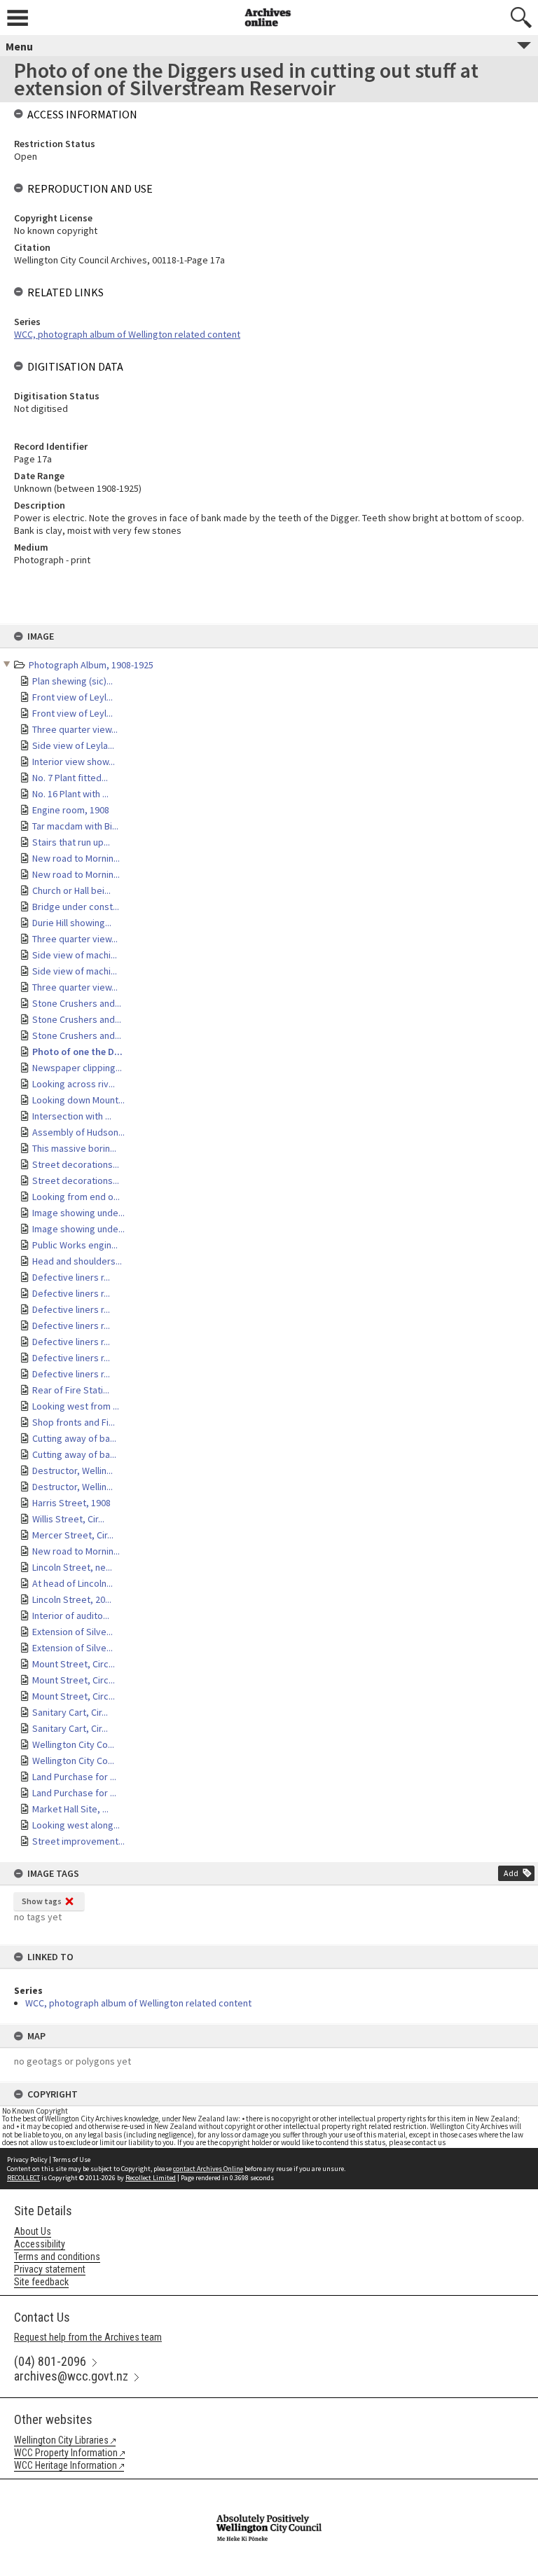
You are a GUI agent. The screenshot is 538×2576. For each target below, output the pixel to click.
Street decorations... (76, 1164)
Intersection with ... (72, 1116)
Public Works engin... (75, 1245)
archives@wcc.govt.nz (71, 2376)
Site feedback (41, 2282)
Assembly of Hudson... (78, 1132)
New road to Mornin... (76, 858)
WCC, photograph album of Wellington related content (138, 2003)
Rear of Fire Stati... (71, 1390)
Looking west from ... (76, 1406)
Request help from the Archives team (88, 2337)
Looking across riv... (74, 1084)
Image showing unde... (78, 1213)
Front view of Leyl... (73, 697)
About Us (33, 2231)
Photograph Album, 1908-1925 (91, 665)
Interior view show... (74, 762)
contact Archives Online (208, 2169)
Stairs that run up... (71, 842)
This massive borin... (74, 1148)
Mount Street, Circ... (74, 1664)
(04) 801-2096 (50, 2361)
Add (511, 1873)
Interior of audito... (71, 1616)
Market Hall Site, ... (70, 1809)
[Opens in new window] (269, 2488)
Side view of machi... (75, 955)
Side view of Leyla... (73, 745)
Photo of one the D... (77, 1052)
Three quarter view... (75, 729)
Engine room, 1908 (71, 810)
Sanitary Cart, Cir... (70, 1712)
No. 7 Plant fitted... (70, 778)
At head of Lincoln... (73, 1583)
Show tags (42, 1901)
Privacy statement (50, 2269)
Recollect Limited (151, 2178)
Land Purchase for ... (74, 1777)
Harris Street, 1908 (71, 1503)
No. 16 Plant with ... (70, 794)
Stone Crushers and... (77, 1003)
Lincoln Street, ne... (72, 1567)
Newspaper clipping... (77, 1068)
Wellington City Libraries (61, 2440)
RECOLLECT (23, 2178)
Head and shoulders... (77, 1261)
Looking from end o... (76, 1197)
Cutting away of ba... (74, 1438)
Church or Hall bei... (71, 890)
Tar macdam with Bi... (75, 826)
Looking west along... (76, 1825)
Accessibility (40, 2244)
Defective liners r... (71, 1277)
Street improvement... (78, 1841)
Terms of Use (71, 2160)
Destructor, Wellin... (73, 1470)
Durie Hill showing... (72, 923)
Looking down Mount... (78, 1100)
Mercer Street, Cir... (73, 1535)
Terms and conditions (57, 2257)
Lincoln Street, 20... (72, 1599)
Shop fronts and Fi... (74, 1422)
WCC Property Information (66, 2453)
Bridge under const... (76, 907)
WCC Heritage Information (65, 2465)
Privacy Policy (27, 2160)
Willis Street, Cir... (68, 1519)
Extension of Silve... (73, 1632)
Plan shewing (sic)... (73, 681)
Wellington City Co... (73, 1744)
